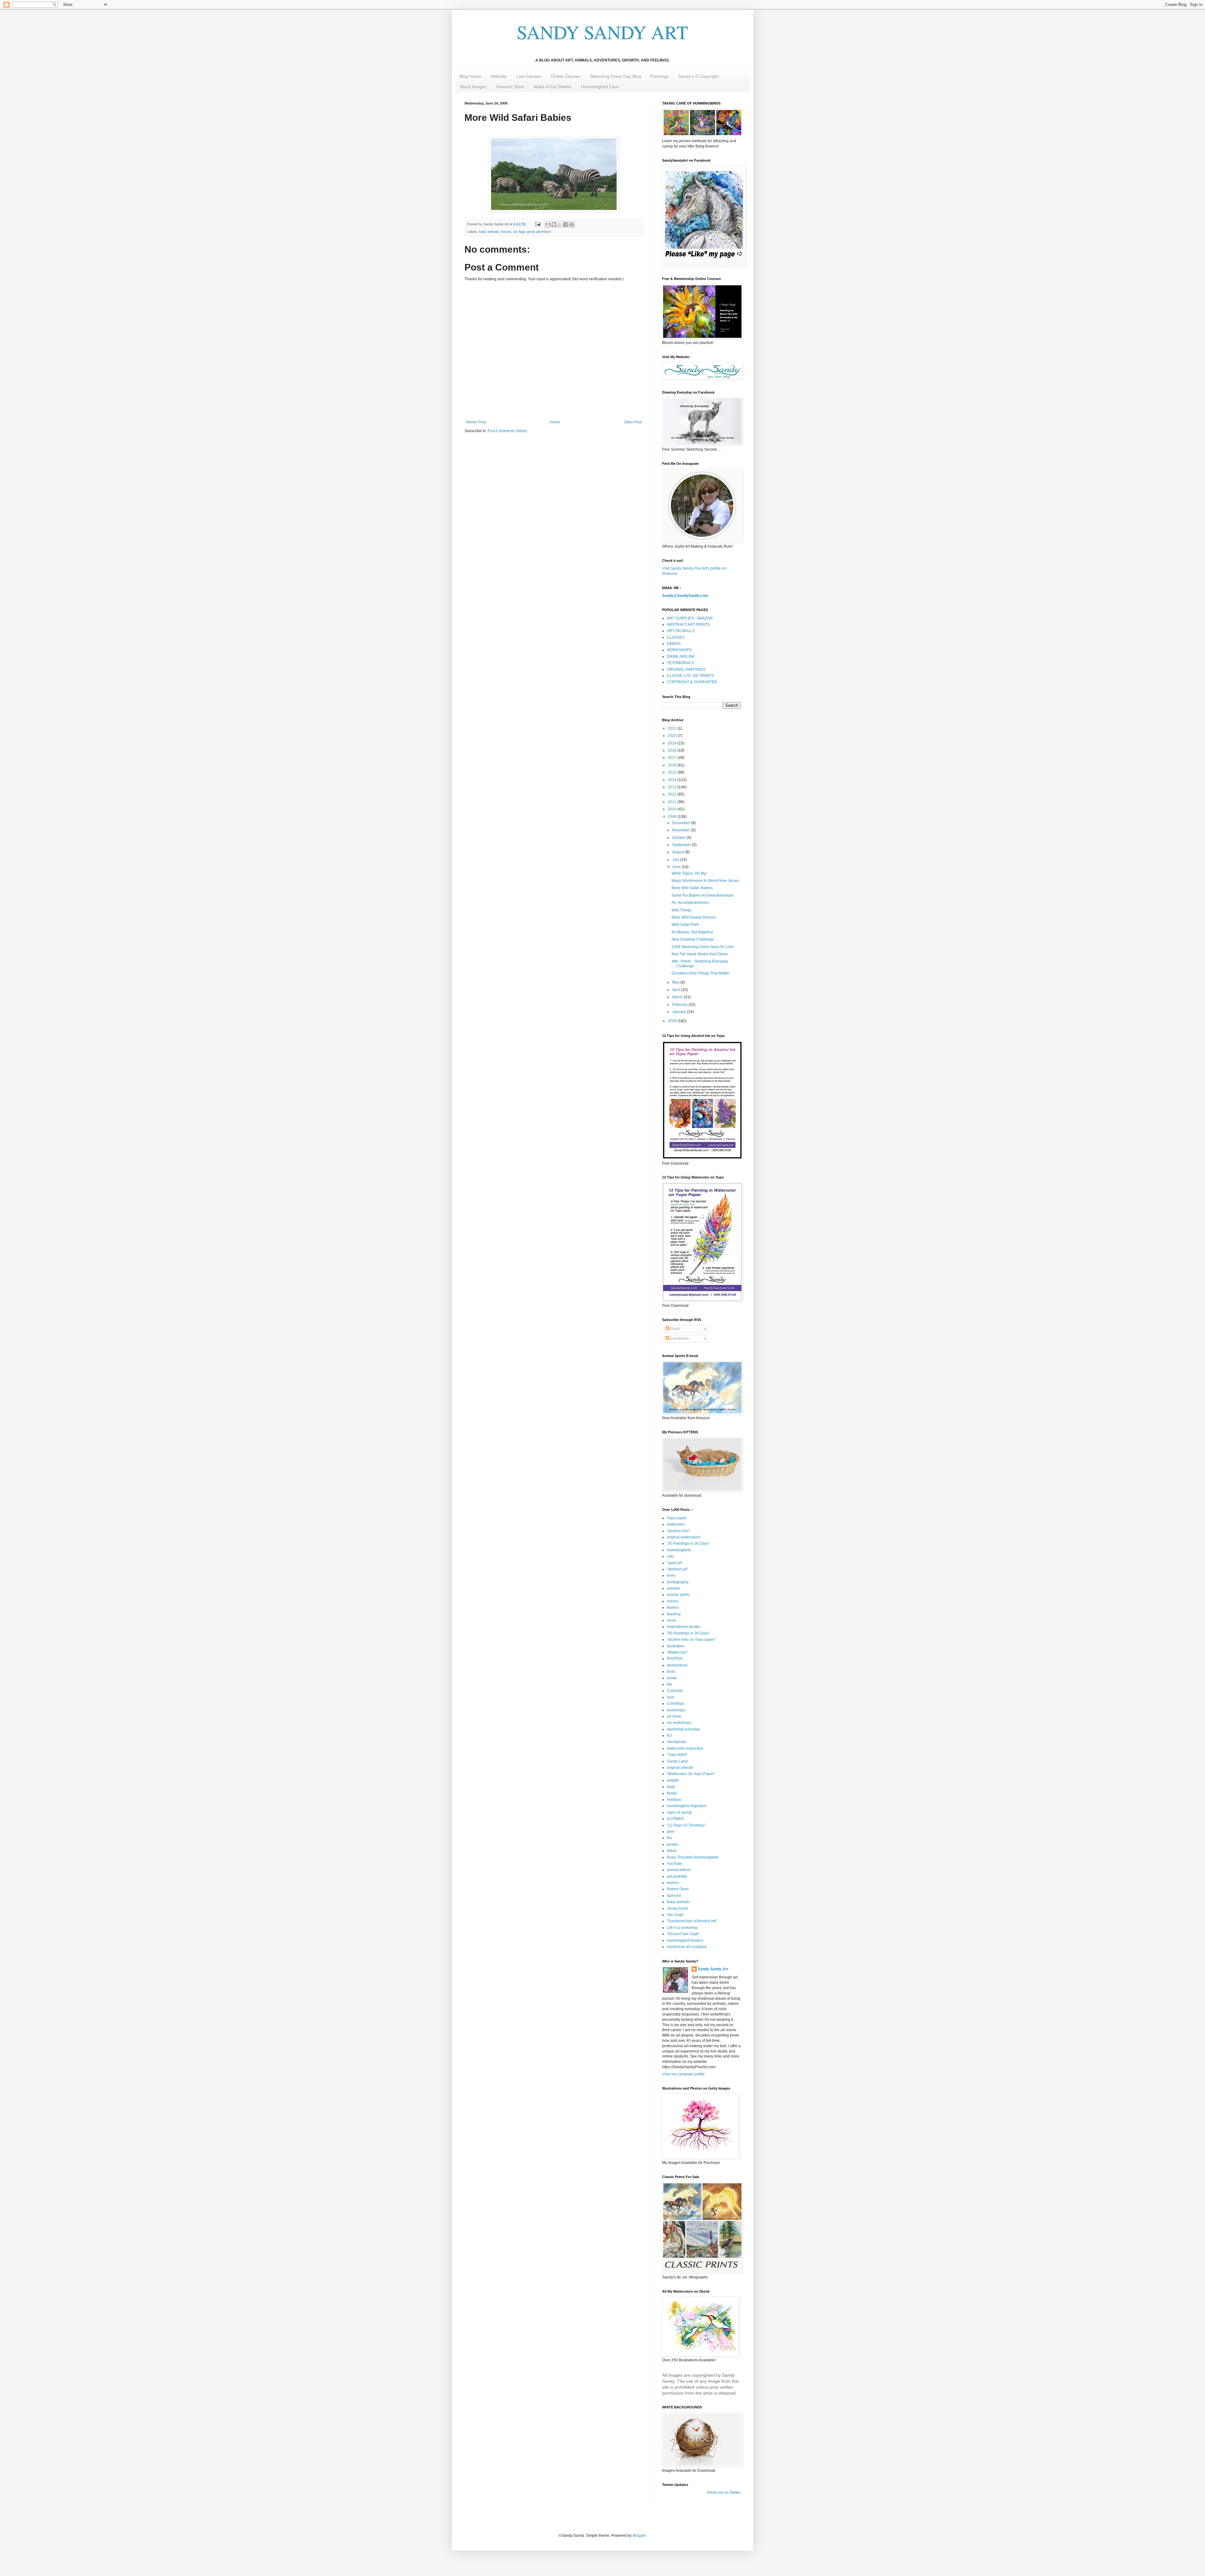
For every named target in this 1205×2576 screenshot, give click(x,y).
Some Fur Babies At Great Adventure (703, 895)
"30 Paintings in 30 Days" (688, 1543)
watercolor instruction (685, 1748)
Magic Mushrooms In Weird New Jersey (705, 881)
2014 (673, 780)
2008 (673, 1021)
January (680, 1012)
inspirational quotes (684, 1627)
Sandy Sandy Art (713, 1969)
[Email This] (548, 224)
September (682, 845)
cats (670, 1556)
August (679, 852)
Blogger (639, 2536)
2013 (673, 787)
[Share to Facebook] (566, 224)
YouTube (675, 1864)
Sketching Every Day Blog (616, 76)
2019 (673, 743)
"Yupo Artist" (677, 1755)
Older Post (633, 422)
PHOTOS (675, 1659)
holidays (674, 1800)
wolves (673, 1883)
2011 (673, 802)
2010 (673, 809)
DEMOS (674, 644)
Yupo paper (677, 1518)
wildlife (673, 1780)
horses (506, 232)
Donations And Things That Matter (700, 973)
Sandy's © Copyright (698, 76)
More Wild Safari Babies (692, 888)
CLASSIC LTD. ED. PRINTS (690, 676)
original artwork (680, 1768)
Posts (675, 1329)
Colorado (675, 1691)
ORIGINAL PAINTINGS (686, 669)
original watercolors (684, 1537)
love (670, 1697)
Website (499, 76)
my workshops (679, 1723)
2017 (673, 758)
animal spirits (678, 1595)
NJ (669, 1736)
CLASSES (676, 637)
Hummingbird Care (600, 87)
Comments (679, 1339)
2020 (673, 736)
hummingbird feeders (685, 1940)
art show (674, 1716)
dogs (671, 1787)
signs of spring (679, 1812)
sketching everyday (683, 1729)
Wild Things (682, 910)
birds (671, 1672)
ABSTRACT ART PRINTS (688, 625)
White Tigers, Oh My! (689, 873)
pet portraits (677, 1876)
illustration (676, 1646)
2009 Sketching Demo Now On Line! (703, 947)
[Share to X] (560, 224)
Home (555, 422)
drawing (674, 1614)
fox (669, 1838)
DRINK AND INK (681, 657)
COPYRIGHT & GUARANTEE (692, 682)
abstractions (677, 1665)
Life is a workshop (682, 1928)
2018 (673, 750)
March (678, 997)
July (676, 860)
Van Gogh (675, 1915)
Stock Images (473, 87)
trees (671, 1575)
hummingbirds (679, 1550)
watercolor (676, 1524)
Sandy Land (677, 1761)
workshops (676, 1710)
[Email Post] (538, 224)
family (672, 1793)
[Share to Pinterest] (572, 224)
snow (671, 1620)
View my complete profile (683, 2074)
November (682, 830)
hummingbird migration (687, 1806)
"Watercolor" (677, 1652)
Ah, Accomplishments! (690, 903)
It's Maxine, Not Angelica (692, 932)
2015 (673, 772)
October (679, 838)
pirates (673, 1844)
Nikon (672, 1851)
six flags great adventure (532, 232)
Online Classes (566, 76)
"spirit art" (675, 1563)
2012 (673, 794)
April (677, 990)
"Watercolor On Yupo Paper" (691, 1774)
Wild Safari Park (685, 925)
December (682, 823)
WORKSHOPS (679, 650)
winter (672, 1678)
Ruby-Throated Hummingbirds (693, 1857)
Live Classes (529, 76)
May (676, 982)
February (680, 1005)
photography (678, 1582)
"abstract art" (677, 1569)
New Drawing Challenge (693, 939)
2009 (673, 817)
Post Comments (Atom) (507, 431)
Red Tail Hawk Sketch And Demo (700, 954)
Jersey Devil (677, 1908)
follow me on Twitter (724, 2493)
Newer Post (476, 422)
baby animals (489, 232)
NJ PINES (675, 1819)
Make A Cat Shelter (553, 87)
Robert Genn (678, 1889)
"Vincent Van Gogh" (683, 1934)
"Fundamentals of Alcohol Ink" (692, 1921)
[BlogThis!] (554, 224)
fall (669, 1684)
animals (674, 1588)
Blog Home (470, 76)
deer (671, 1832)
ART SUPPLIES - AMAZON (690, 618)
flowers (673, 1607)
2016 (673, 765)
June (677, 867)
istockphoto (677, 1742)
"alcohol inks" (678, 1531)
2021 (673, 728)
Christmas (675, 1704)
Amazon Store (510, 87)
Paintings (660, 76)
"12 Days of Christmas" (686, 1825)
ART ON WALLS (681, 631)
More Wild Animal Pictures (694, 917)
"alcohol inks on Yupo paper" (691, 1640)
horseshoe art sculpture (687, 1947)
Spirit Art (674, 1896)
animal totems (679, 1870)
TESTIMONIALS (680, 663)
